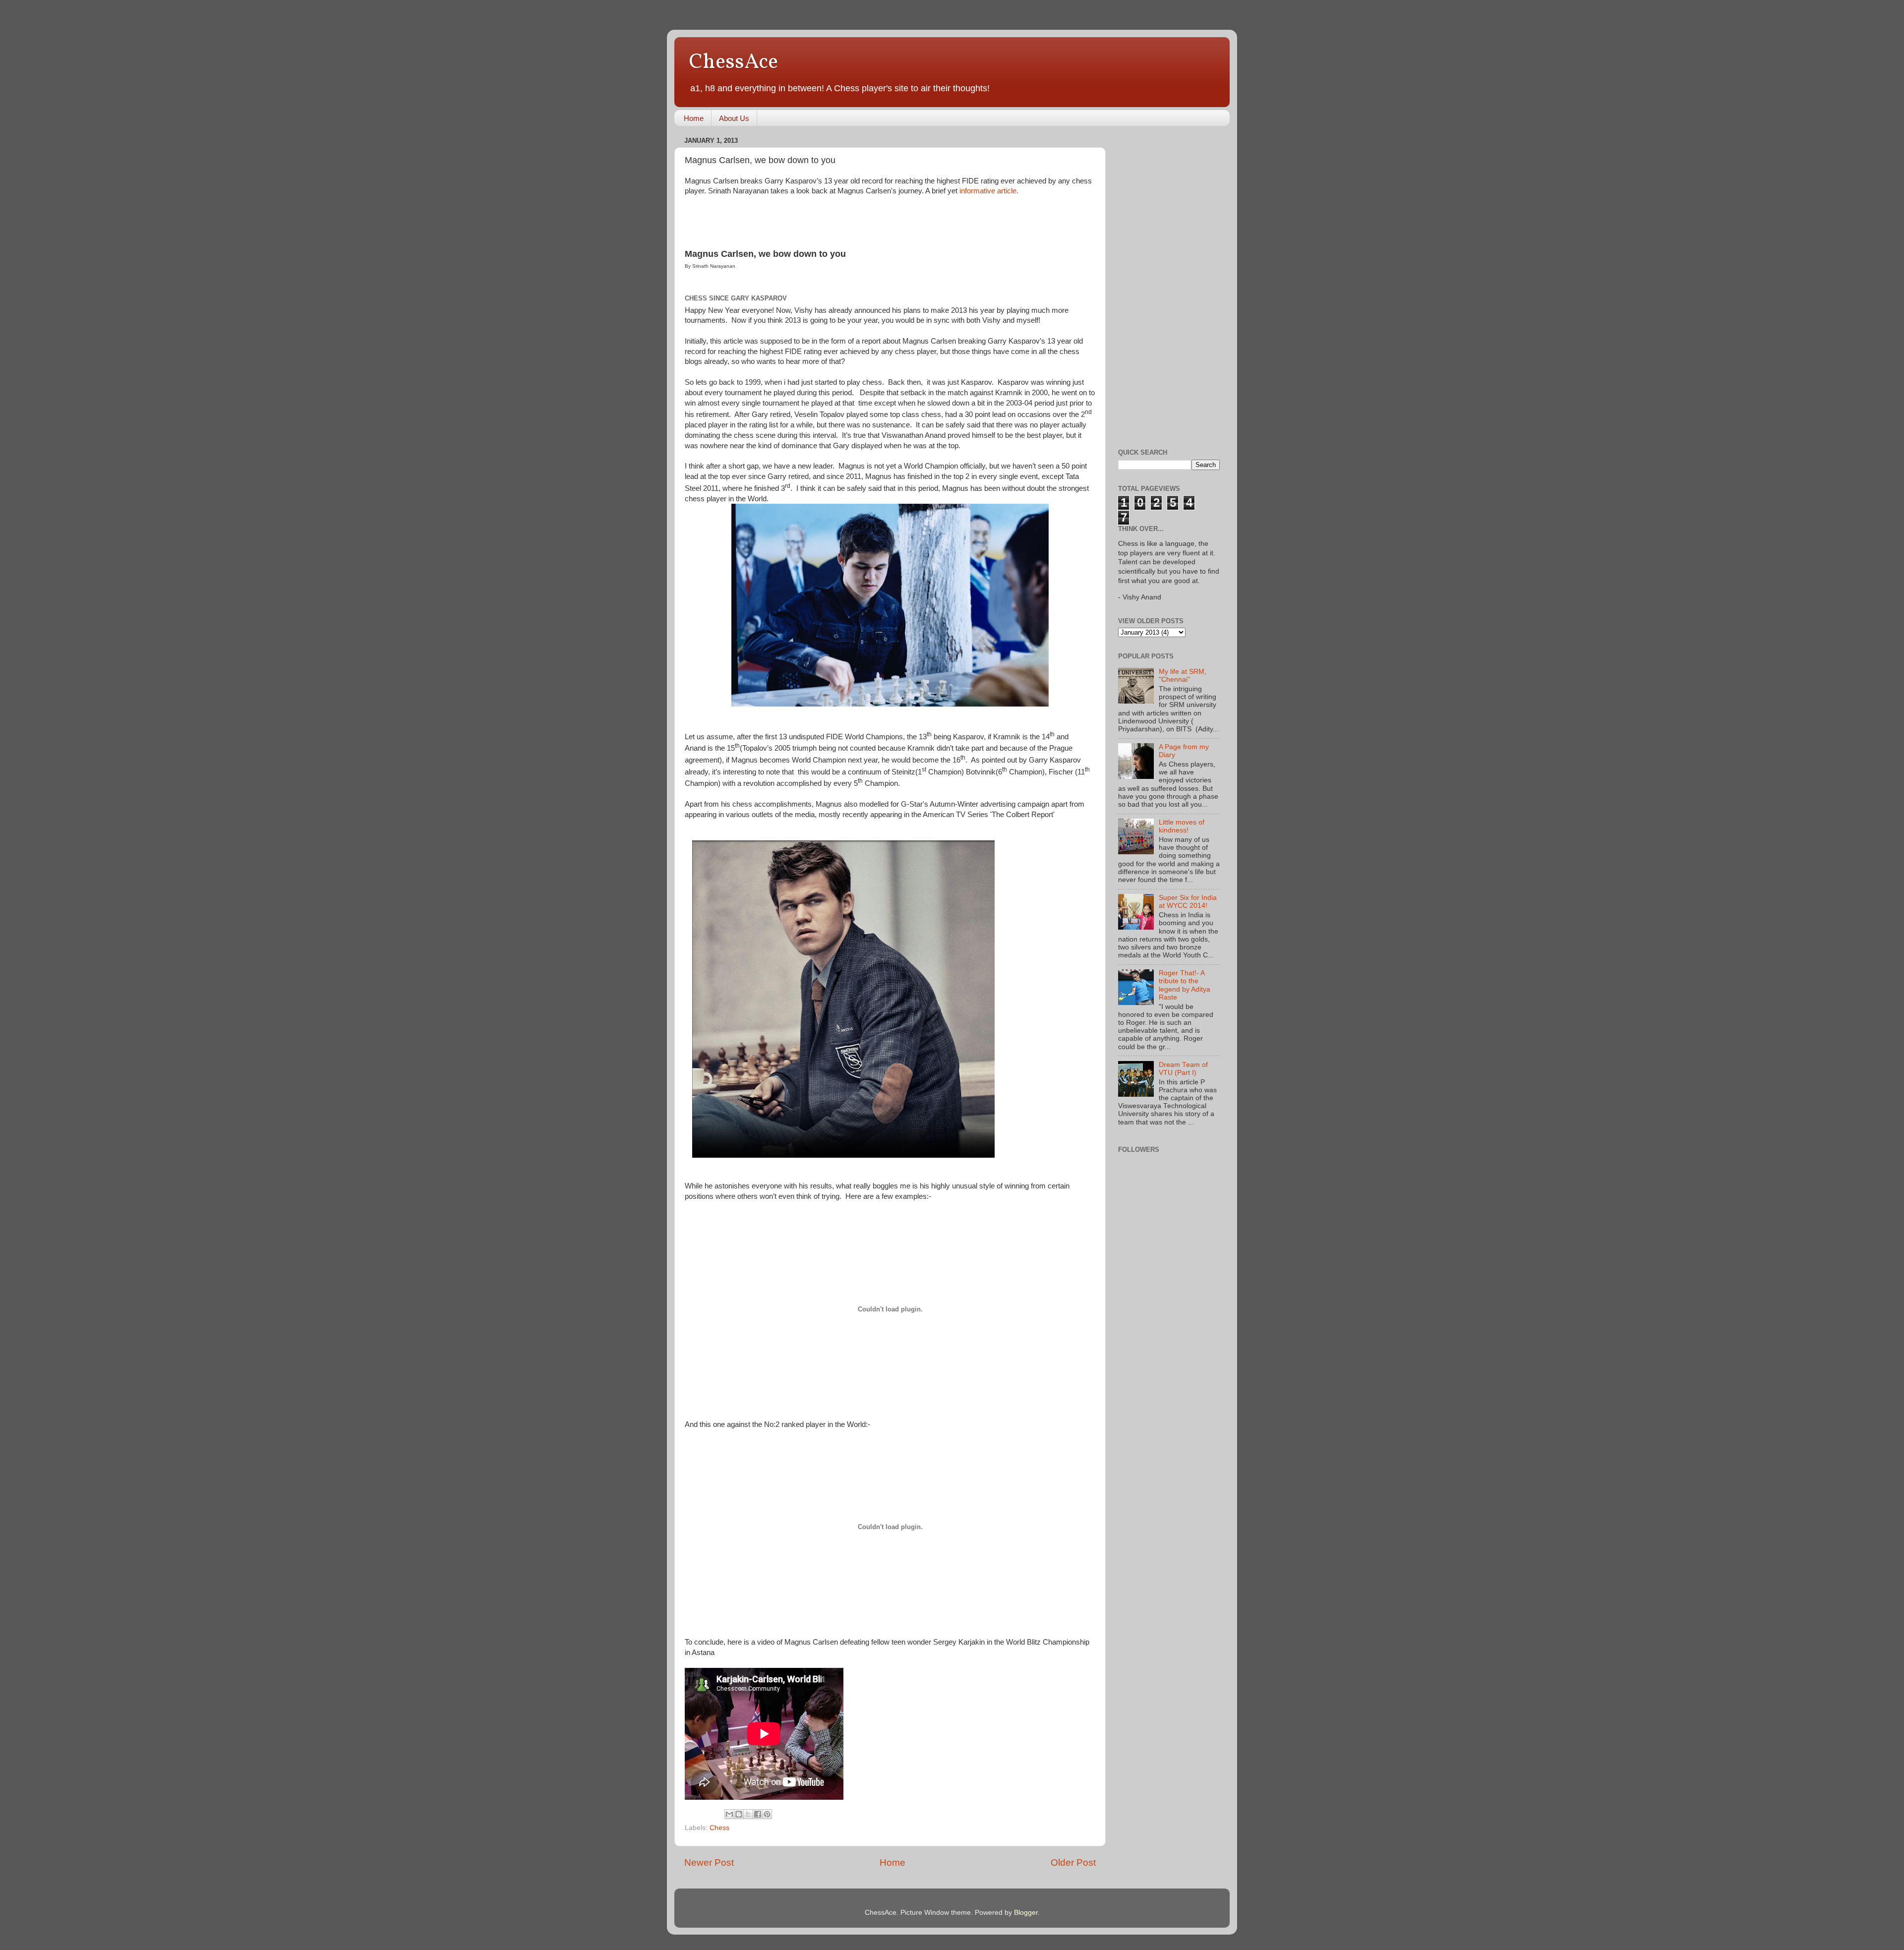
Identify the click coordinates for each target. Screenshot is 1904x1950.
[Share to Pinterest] (767, 1814)
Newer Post (709, 1862)
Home (694, 118)
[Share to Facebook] (758, 1814)
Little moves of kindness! (1182, 826)
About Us (734, 118)
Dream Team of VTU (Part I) (1183, 1069)
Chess (719, 1828)
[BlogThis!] (739, 1814)
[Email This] (729, 1814)
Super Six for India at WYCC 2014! (1188, 902)
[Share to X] (748, 1814)
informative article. (989, 191)
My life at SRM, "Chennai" (1183, 676)
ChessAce (734, 63)
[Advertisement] (1158, 282)
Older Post (1073, 1862)
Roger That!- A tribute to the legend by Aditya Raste (1185, 985)
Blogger (1026, 1913)
